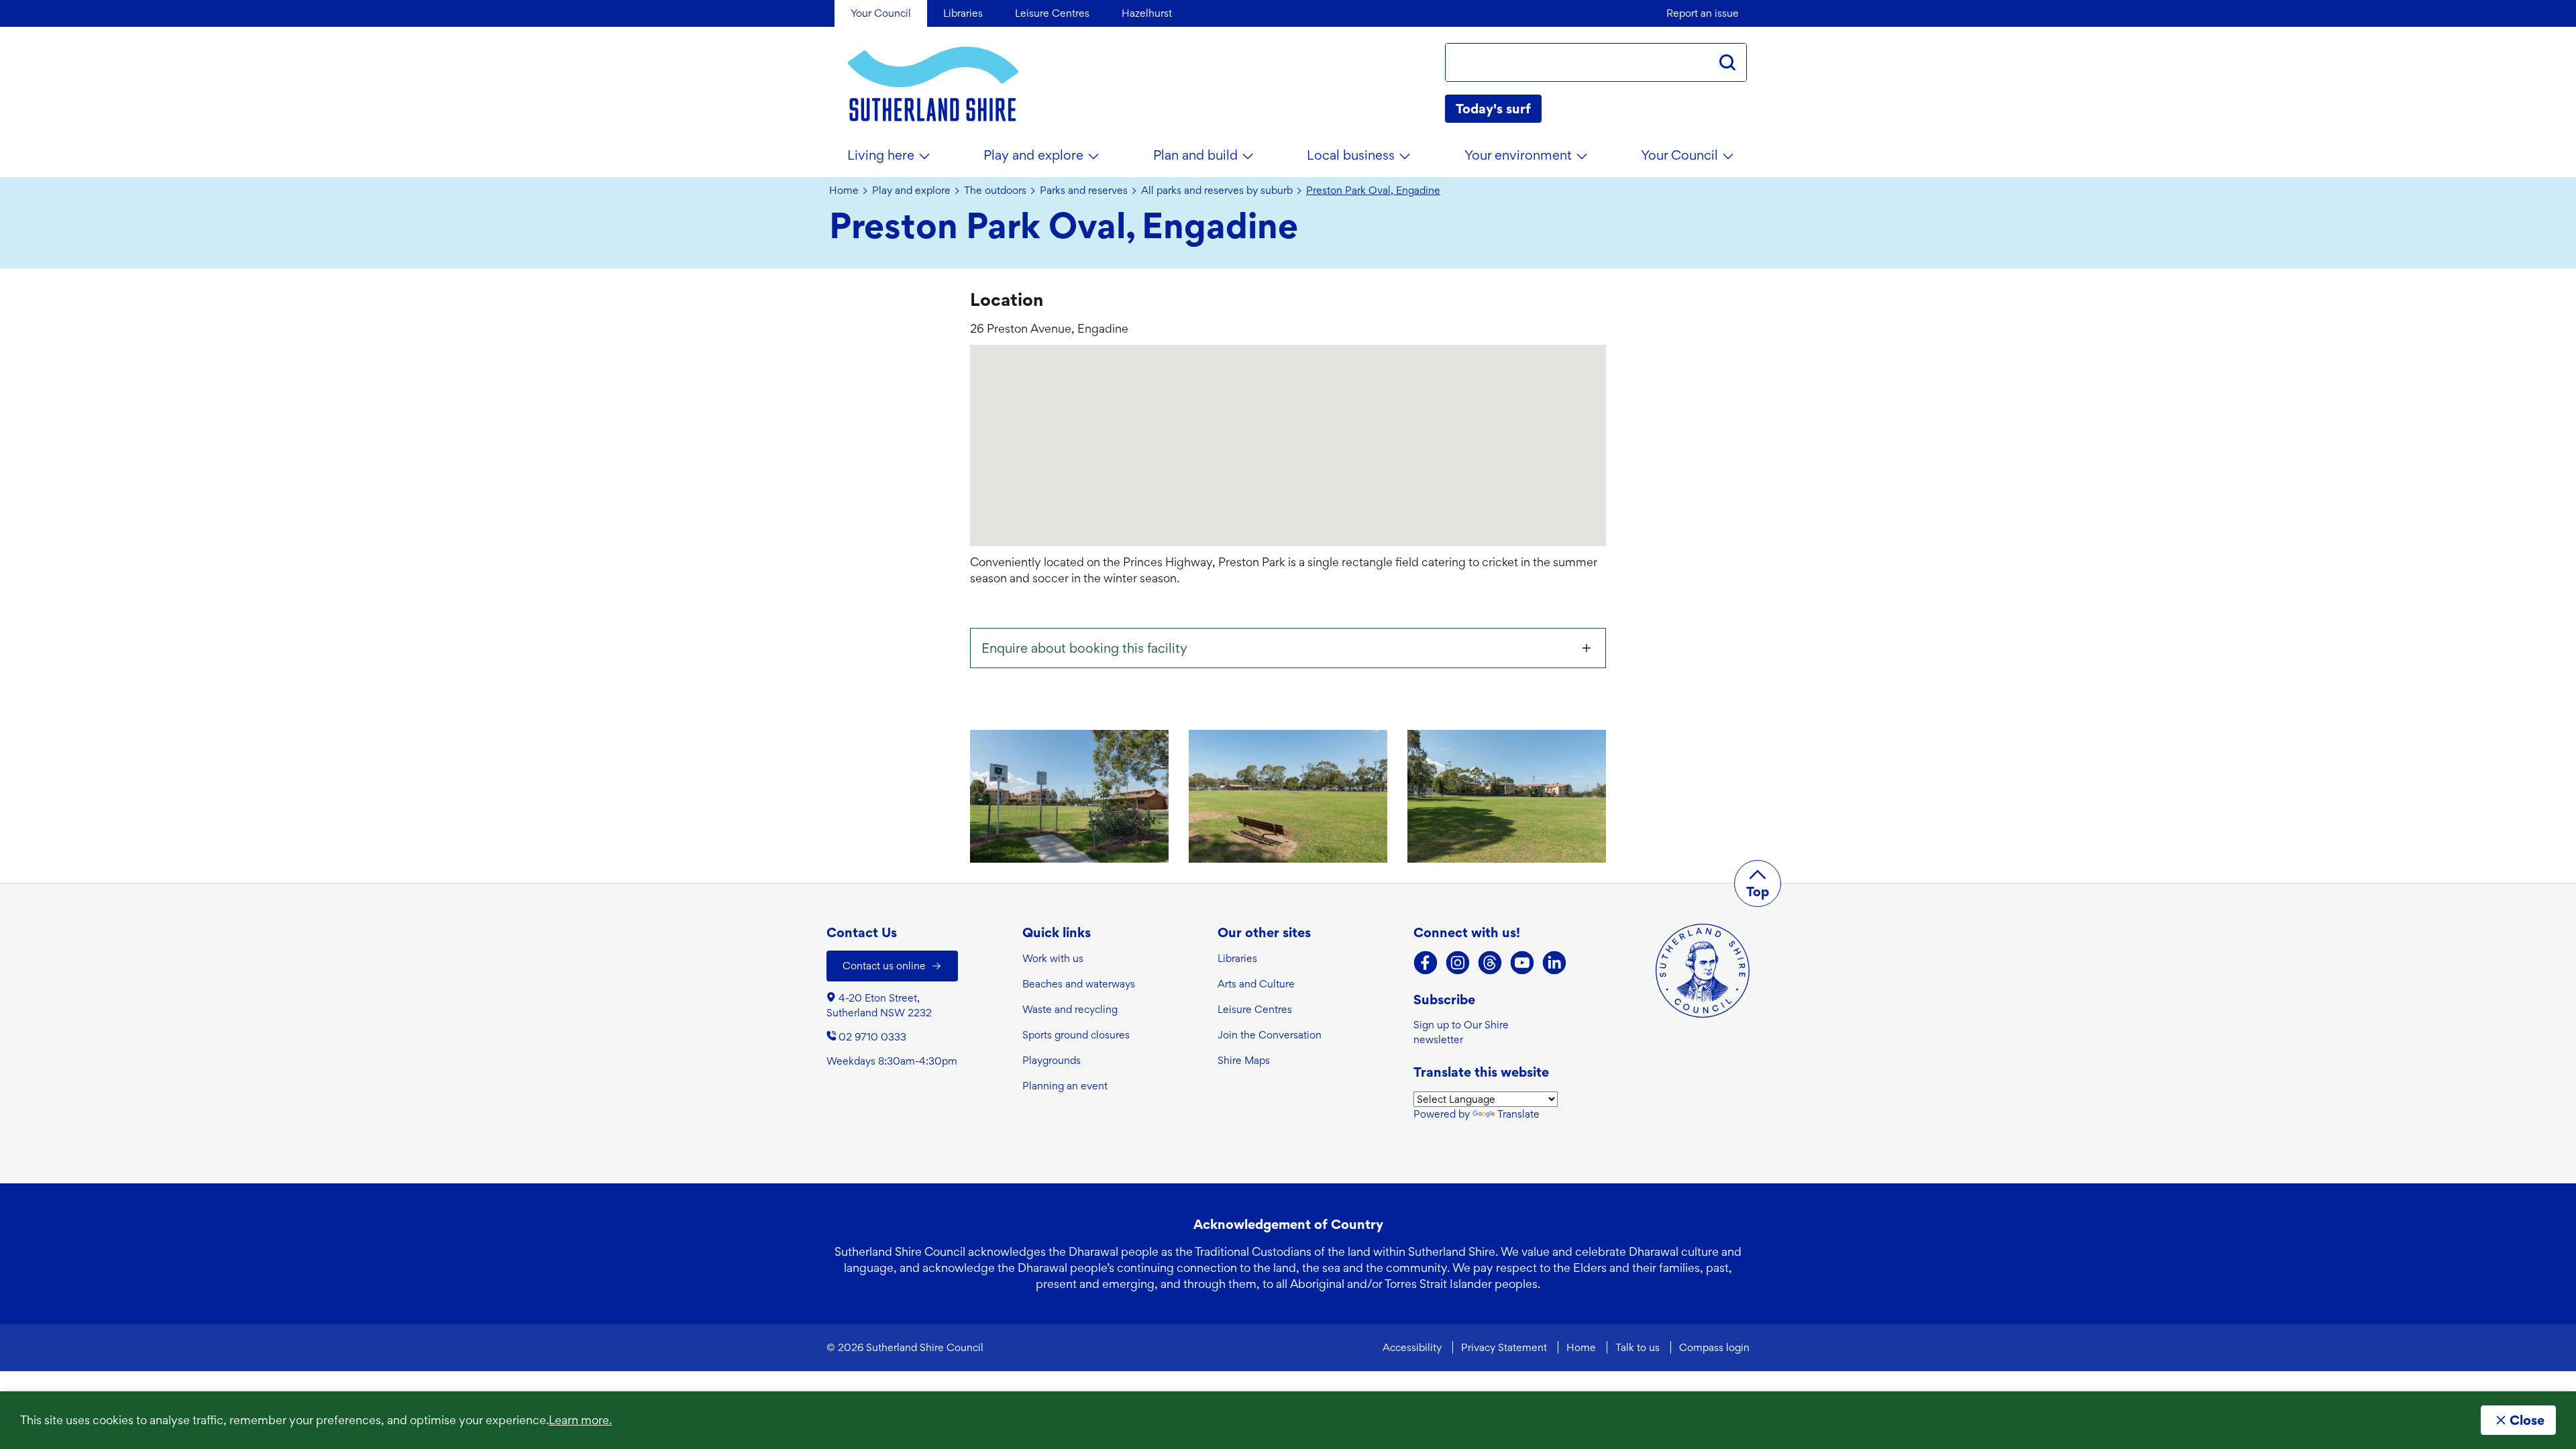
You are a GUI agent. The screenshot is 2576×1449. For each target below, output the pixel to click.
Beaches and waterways (1079, 984)
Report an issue (1703, 13)
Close (2527, 1420)
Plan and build (1195, 155)
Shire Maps (1244, 1060)
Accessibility (1412, 1347)
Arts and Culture (1256, 984)
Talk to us (1638, 1347)
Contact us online (884, 966)
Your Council (1679, 155)
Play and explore (1033, 155)
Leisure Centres (1255, 1009)
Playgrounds (1052, 1060)
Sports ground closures (1076, 1035)
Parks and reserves (1084, 191)
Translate (1518, 1114)
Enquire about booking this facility (1084, 648)
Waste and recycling (1070, 1009)
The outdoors (995, 191)
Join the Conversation (1270, 1035)
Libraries (1237, 958)
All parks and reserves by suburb (1217, 191)
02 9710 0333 (872, 1037)
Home (844, 191)
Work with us (1053, 958)
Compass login (1714, 1347)
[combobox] (1577, 62)
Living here (881, 155)
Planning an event (1065, 1086)
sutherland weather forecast (1740, 109)
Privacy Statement (1504, 1347)
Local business (1351, 155)
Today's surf (1493, 109)
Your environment (1518, 155)
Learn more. (580, 1420)
